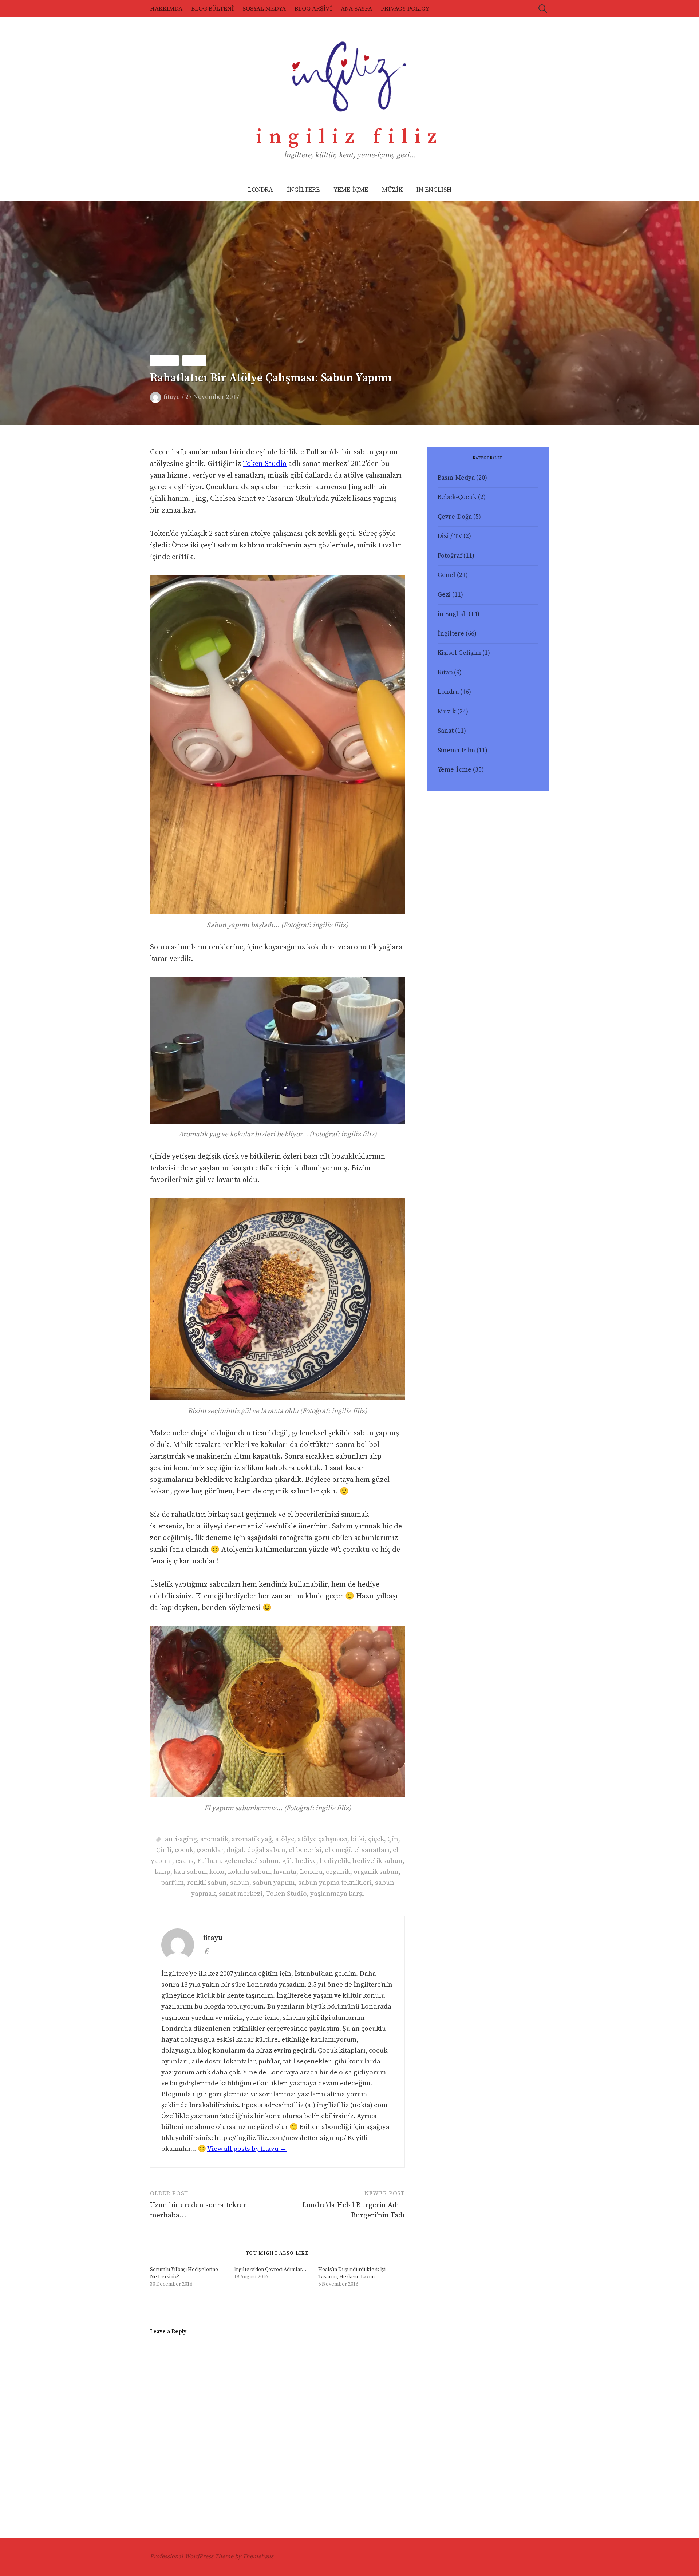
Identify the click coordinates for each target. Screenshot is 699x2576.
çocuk (184, 1850)
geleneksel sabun (252, 1861)
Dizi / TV (450, 536)
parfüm (172, 1883)
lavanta (285, 1872)
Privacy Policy (405, 9)
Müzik (447, 712)
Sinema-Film (456, 751)
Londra (164, 361)
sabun (240, 1883)
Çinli (164, 1850)
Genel (447, 575)
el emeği (338, 1850)
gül (287, 1861)
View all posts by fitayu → (247, 2149)
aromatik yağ (252, 1839)
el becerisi (305, 1850)
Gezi (444, 595)
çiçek (376, 1839)
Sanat (194, 361)
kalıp (163, 1872)
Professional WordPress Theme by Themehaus (212, 2556)
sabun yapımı (274, 1883)
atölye (285, 1839)
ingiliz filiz (350, 137)
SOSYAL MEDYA (264, 9)
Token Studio (265, 464)
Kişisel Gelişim (459, 653)
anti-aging (181, 1839)
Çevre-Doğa (455, 517)
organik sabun (376, 1872)
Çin (393, 1839)
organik (338, 1872)
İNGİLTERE (303, 190)
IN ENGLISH (434, 190)
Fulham (209, 1861)
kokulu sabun (249, 1872)
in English (452, 614)
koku (217, 1872)
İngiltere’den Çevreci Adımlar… (270, 2270)
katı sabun (190, 1872)
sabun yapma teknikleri (335, 1883)
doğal (235, 1850)
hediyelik (334, 1861)
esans (185, 1861)
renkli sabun (207, 1883)
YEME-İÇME (351, 190)
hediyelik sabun (378, 1861)
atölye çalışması (322, 1839)
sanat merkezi (241, 1894)
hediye (306, 1861)
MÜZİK (392, 190)
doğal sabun (266, 1850)
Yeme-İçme (455, 770)
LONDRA (260, 190)
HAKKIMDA (166, 9)
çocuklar (210, 1850)
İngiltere (451, 634)
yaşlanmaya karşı (337, 1894)
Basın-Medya (456, 478)
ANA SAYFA (356, 9)
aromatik (214, 1839)
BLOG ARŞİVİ (313, 9)
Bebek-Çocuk (457, 497)
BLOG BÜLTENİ (212, 9)
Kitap (445, 673)
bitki (358, 1839)
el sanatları (372, 1850)
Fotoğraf (450, 556)
